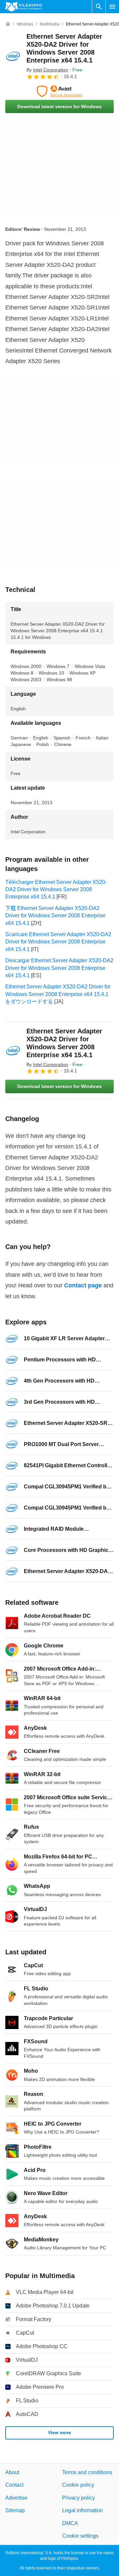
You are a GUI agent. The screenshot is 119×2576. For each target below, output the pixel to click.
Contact (14, 2485)
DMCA (70, 2523)
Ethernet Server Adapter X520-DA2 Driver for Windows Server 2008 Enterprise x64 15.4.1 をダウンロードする (58, 994)
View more (59, 2432)
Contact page (83, 1285)
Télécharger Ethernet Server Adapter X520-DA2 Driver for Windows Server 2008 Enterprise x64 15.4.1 (56, 890)
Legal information (82, 2510)
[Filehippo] (24, 7)
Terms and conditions (87, 2472)
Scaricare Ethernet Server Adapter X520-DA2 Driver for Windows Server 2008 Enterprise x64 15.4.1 (58, 942)
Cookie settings (80, 2536)
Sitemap (15, 2510)
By (47, 70)
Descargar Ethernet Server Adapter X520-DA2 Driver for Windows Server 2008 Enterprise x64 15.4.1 (59, 968)
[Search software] (99, 7)
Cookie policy (78, 2485)
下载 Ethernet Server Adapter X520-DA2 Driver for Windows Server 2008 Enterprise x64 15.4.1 (55, 916)
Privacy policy (79, 2497)
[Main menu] (112, 7)
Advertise (16, 2497)
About (12, 2472)
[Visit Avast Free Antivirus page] (59, 91)
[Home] (8, 24)
